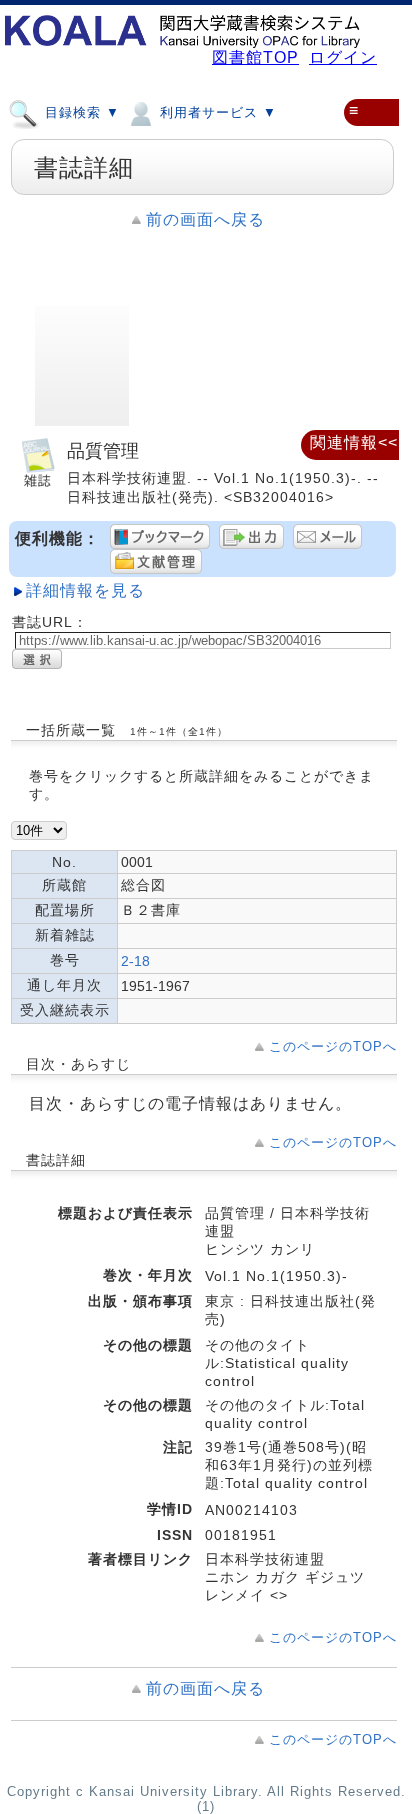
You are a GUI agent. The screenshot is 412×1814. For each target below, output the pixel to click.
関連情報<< (354, 442)
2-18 (135, 961)
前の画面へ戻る (205, 219)
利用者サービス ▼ (216, 112)
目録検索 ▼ (80, 112)
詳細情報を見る (85, 590)
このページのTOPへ (333, 1046)
